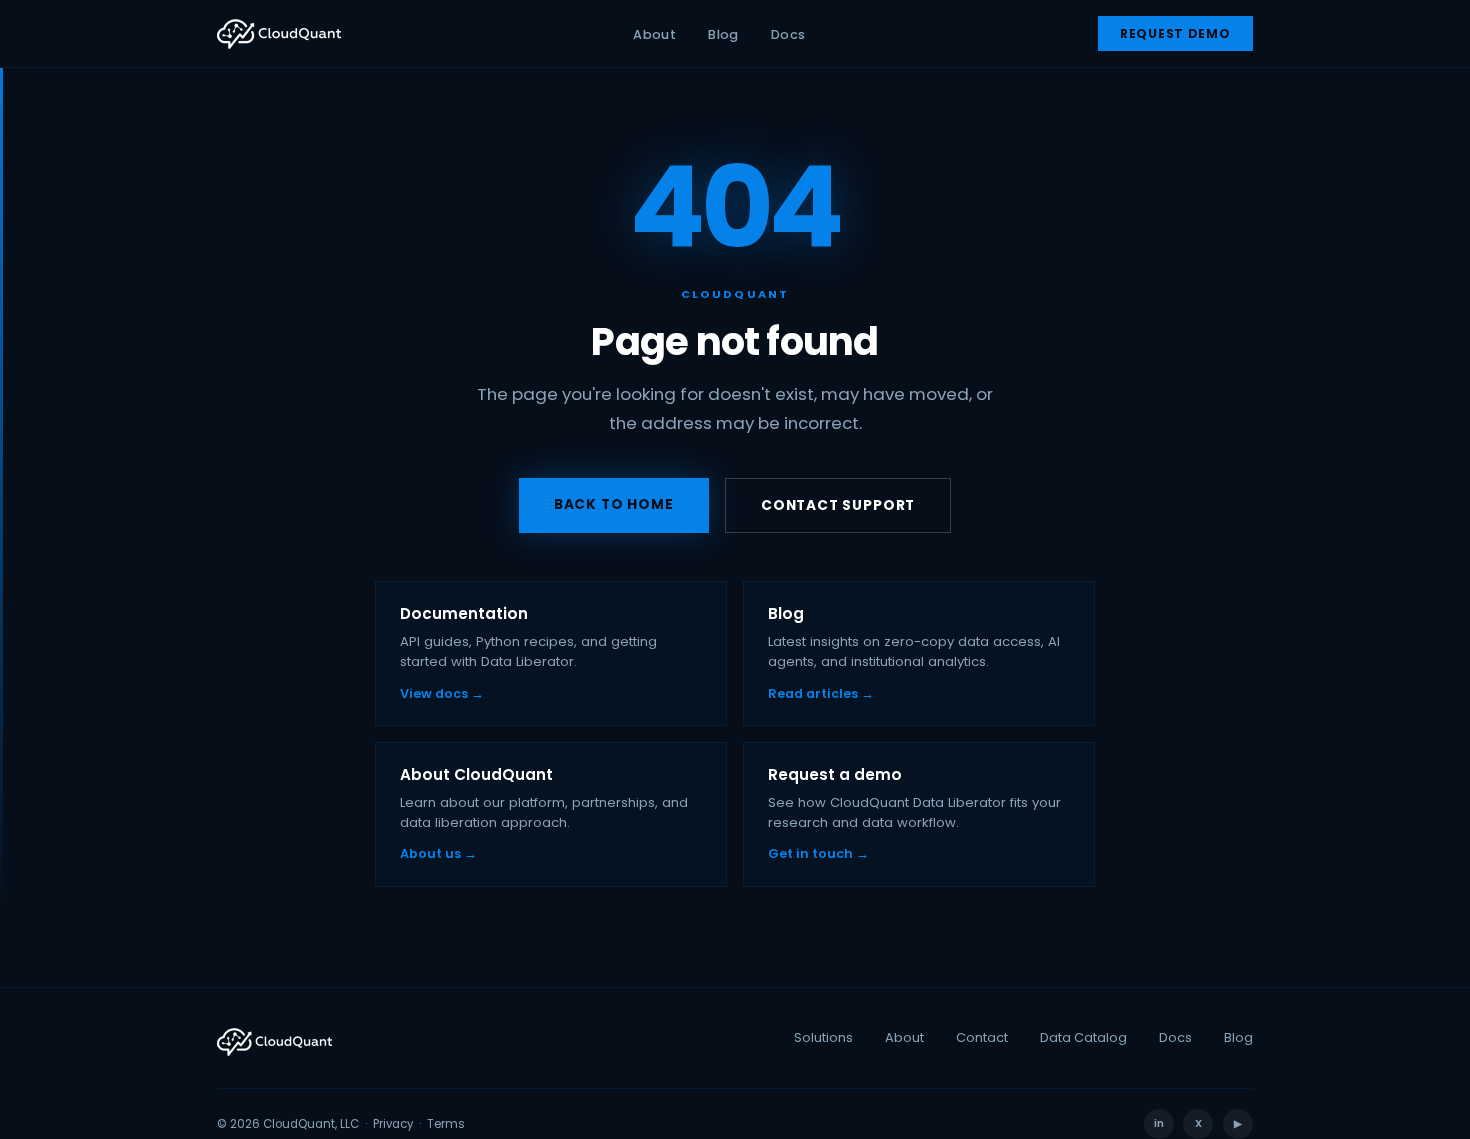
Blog (723, 34)
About (654, 34)
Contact (982, 1037)
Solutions (823, 1037)
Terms (446, 1124)
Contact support (838, 505)
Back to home (614, 504)
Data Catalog (1083, 1037)
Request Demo (1175, 33)
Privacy (393, 1124)
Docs (788, 34)
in (1159, 1123)
